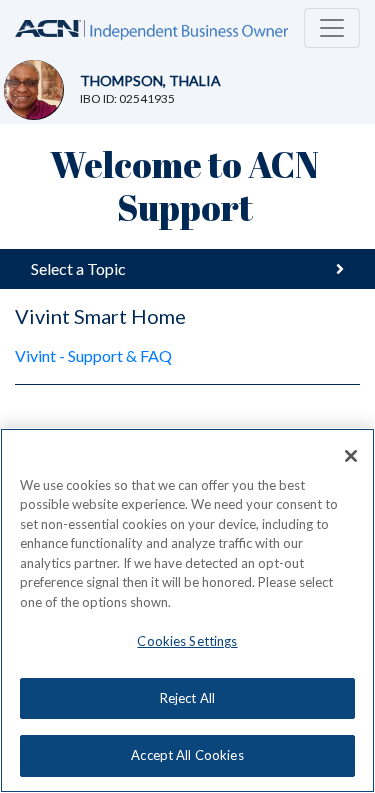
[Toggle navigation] (332, 28)
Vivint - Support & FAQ (93, 355)
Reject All (187, 698)
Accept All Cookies (187, 755)
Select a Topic (78, 268)
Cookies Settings (187, 641)
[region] (187, 610)
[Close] (351, 456)
